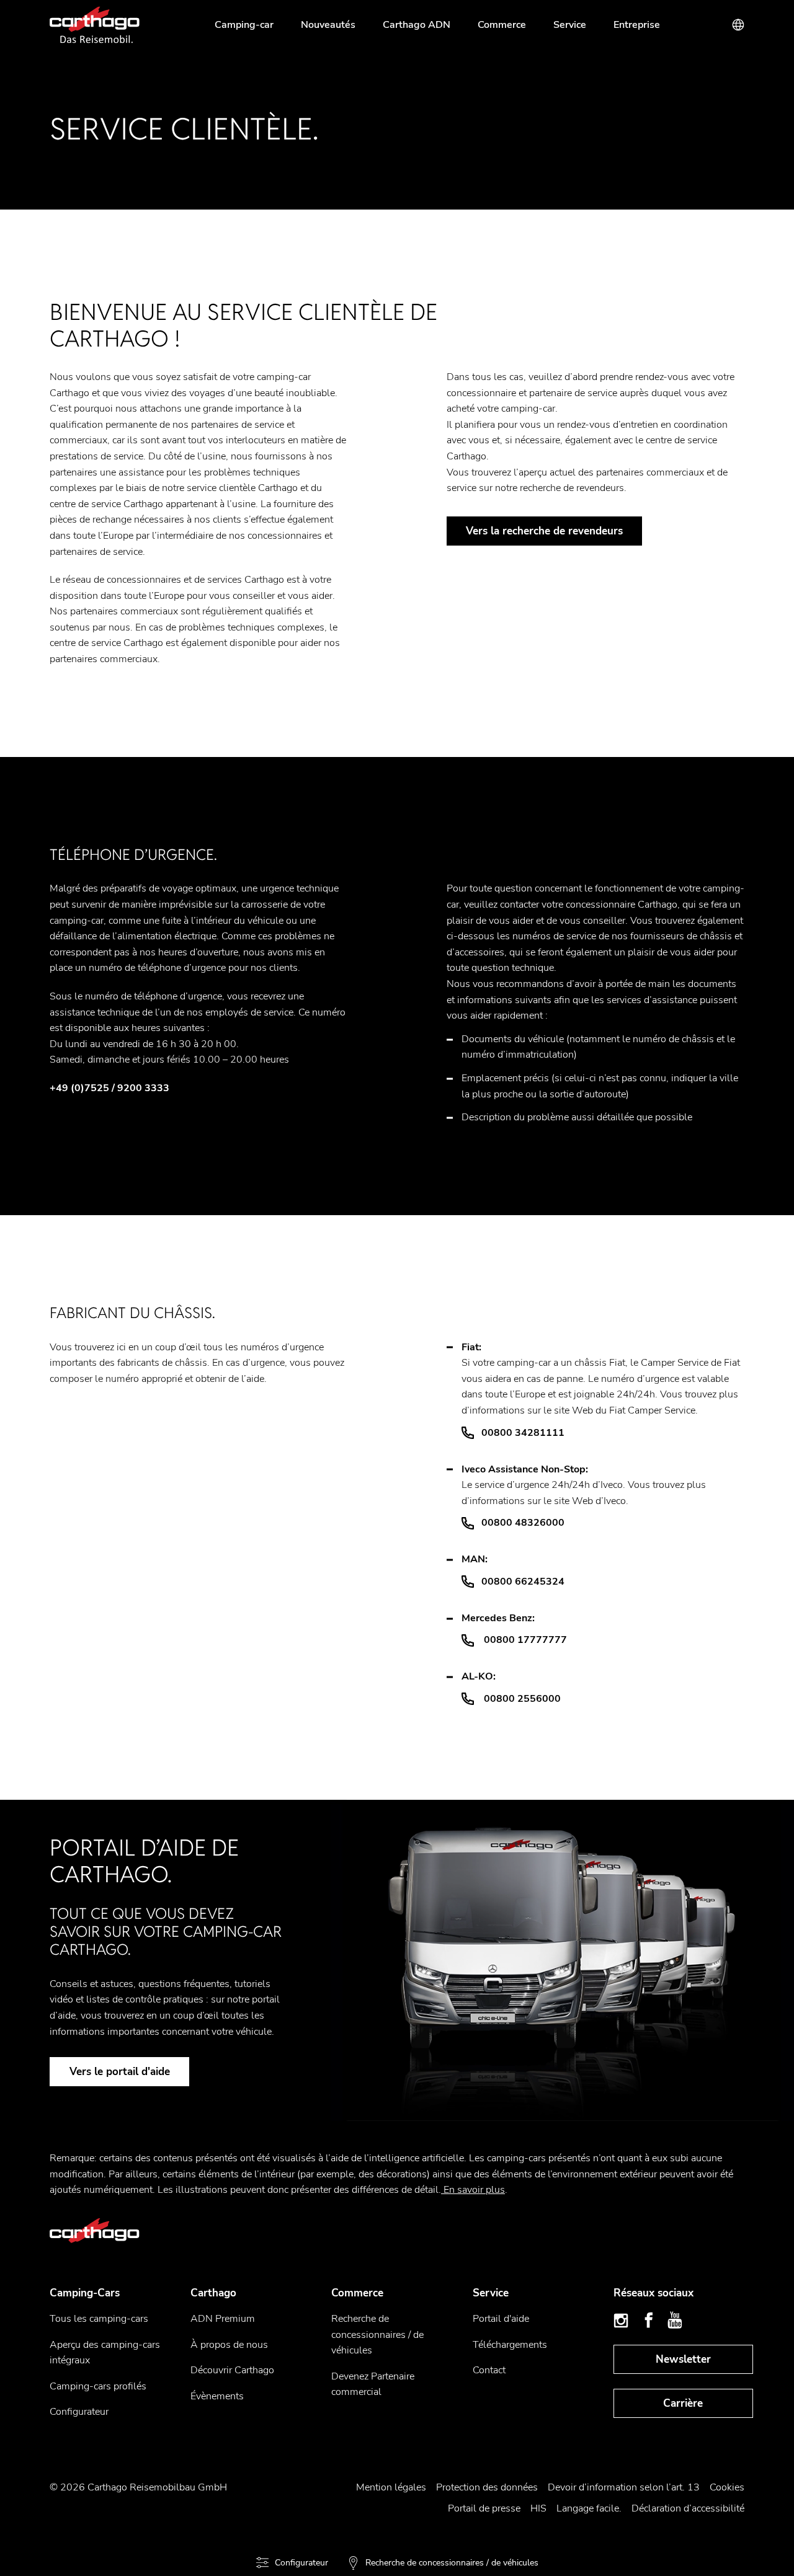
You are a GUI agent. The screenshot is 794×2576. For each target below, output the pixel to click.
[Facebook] (649, 2321)
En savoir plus (473, 2190)
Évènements (217, 2396)
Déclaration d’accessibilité (688, 2508)
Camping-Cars (85, 2293)
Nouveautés (328, 25)
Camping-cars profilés (98, 2386)
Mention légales (391, 2487)
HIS (538, 2508)
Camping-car (244, 25)
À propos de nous (229, 2345)
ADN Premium (223, 2319)
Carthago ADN (417, 25)
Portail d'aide (501, 2319)
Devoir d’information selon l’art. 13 (624, 2487)
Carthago (213, 2293)
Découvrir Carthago (232, 2370)
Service (570, 25)
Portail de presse (484, 2508)
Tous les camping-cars (99, 2319)
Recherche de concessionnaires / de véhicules (377, 2335)
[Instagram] (623, 2321)
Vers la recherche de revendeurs (544, 531)
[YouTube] (675, 2321)
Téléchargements (510, 2345)
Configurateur (79, 2412)
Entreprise (637, 25)
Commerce (502, 25)
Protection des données (487, 2487)
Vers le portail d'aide (120, 2072)
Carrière (683, 2403)
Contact (489, 2370)
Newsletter (683, 2359)
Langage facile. (589, 2508)
